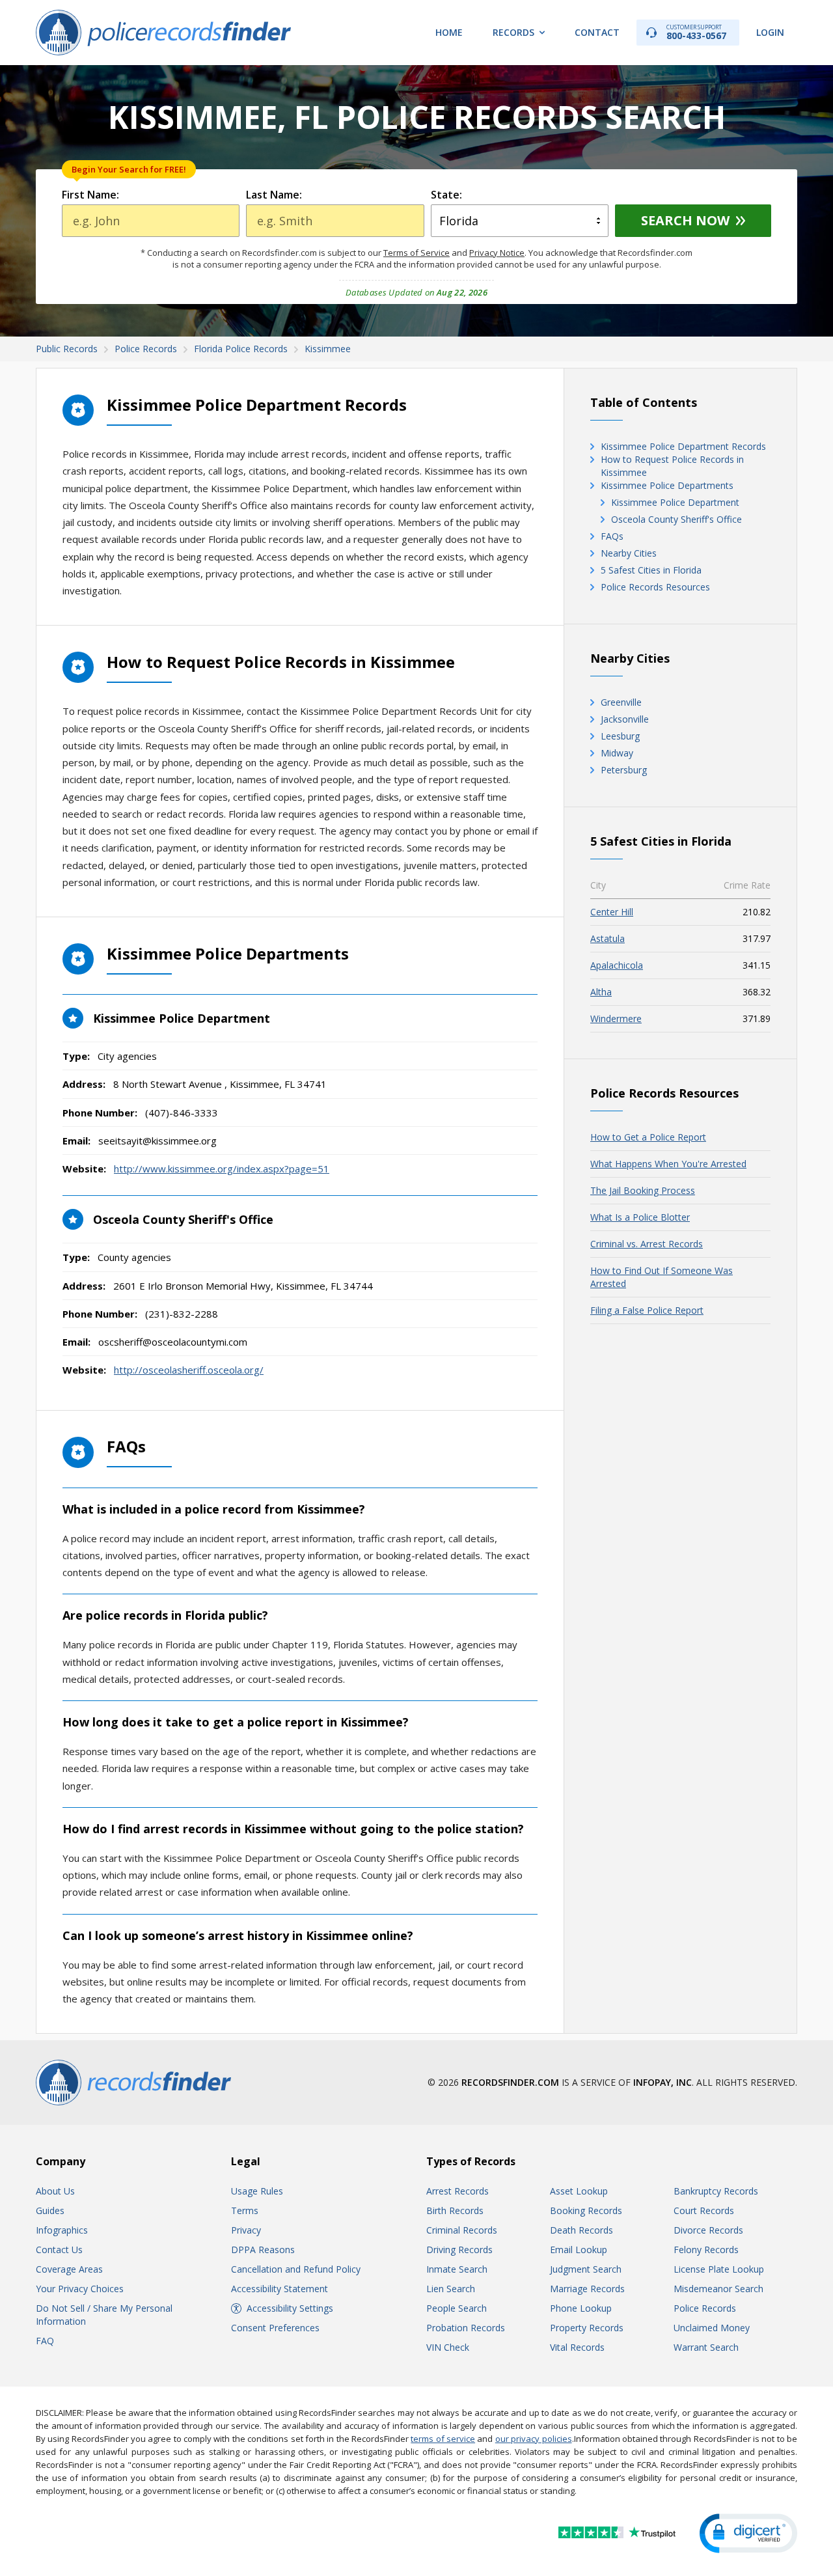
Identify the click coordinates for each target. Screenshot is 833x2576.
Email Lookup (579, 2250)
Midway (617, 753)
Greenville (621, 702)
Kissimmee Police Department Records (683, 446)
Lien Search (451, 2289)
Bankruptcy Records (716, 2191)
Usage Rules (257, 2191)
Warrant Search (706, 2347)
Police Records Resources (655, 587)
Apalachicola (617, 965)
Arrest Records (457, 2191)
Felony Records (706, 2250)
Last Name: (274, 195)
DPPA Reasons (263, 2250)
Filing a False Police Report (647, 1310)
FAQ (45, 2341)
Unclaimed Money (712, 2328)
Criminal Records (462, 2230)
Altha (601, 992)
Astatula (608, 938)
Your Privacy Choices (80, 2289)
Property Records (587, 2328)
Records (513, 32)
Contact (597, 32)
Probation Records (466, 2328)
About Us (55, 2191)
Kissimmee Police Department (675, 502)
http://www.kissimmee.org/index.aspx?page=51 (222, 1169)
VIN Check (448, 2347)
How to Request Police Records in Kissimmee (672, 466)
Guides (50, 2210)
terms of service (443, 2439)
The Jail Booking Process (643, 1190)
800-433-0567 (696, 32)
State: (446, 195)
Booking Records (586, 2210)
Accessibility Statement (280, 2289)
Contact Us (59, 2250)
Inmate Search (457, 2269)
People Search (457, 2308)
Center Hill (612, 912)
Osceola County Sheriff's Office (676, 519)
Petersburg (624, 770)
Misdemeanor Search (718, 2289)
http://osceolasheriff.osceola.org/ (189, 1370)
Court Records (704, 2210)
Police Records (705, 2308)
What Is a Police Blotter (640, 1217)
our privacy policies (534, 2439)
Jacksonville (625, 719)
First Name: (90, 195)
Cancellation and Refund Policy (296, 2269)
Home (449, 32)
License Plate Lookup (719, 2269)
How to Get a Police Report (648, 1137)
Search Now (685, 220)
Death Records (581, 2230)
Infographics (62, 2230)
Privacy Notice (497, 253)
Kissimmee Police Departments (667, 485)
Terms (245, 2210)
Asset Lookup (579, 2191)
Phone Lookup (581, 2308)
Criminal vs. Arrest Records (647, 1244)
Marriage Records (587, 2289)
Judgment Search (586, 2269)
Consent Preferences (275, 2328)
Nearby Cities (629, 553)
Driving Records (459, 2250)
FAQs (612, 536)
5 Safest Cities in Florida (651, 570)
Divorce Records (708, 2230)
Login (770, 32)
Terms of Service (416, 253)
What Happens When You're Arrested (668, 1164)
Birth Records (455, 2210)
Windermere (616, 1018)
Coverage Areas (69, 2269)
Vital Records (577, 2347)
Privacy (246, 2230)
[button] (748, 2533)
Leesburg (620, 736)
